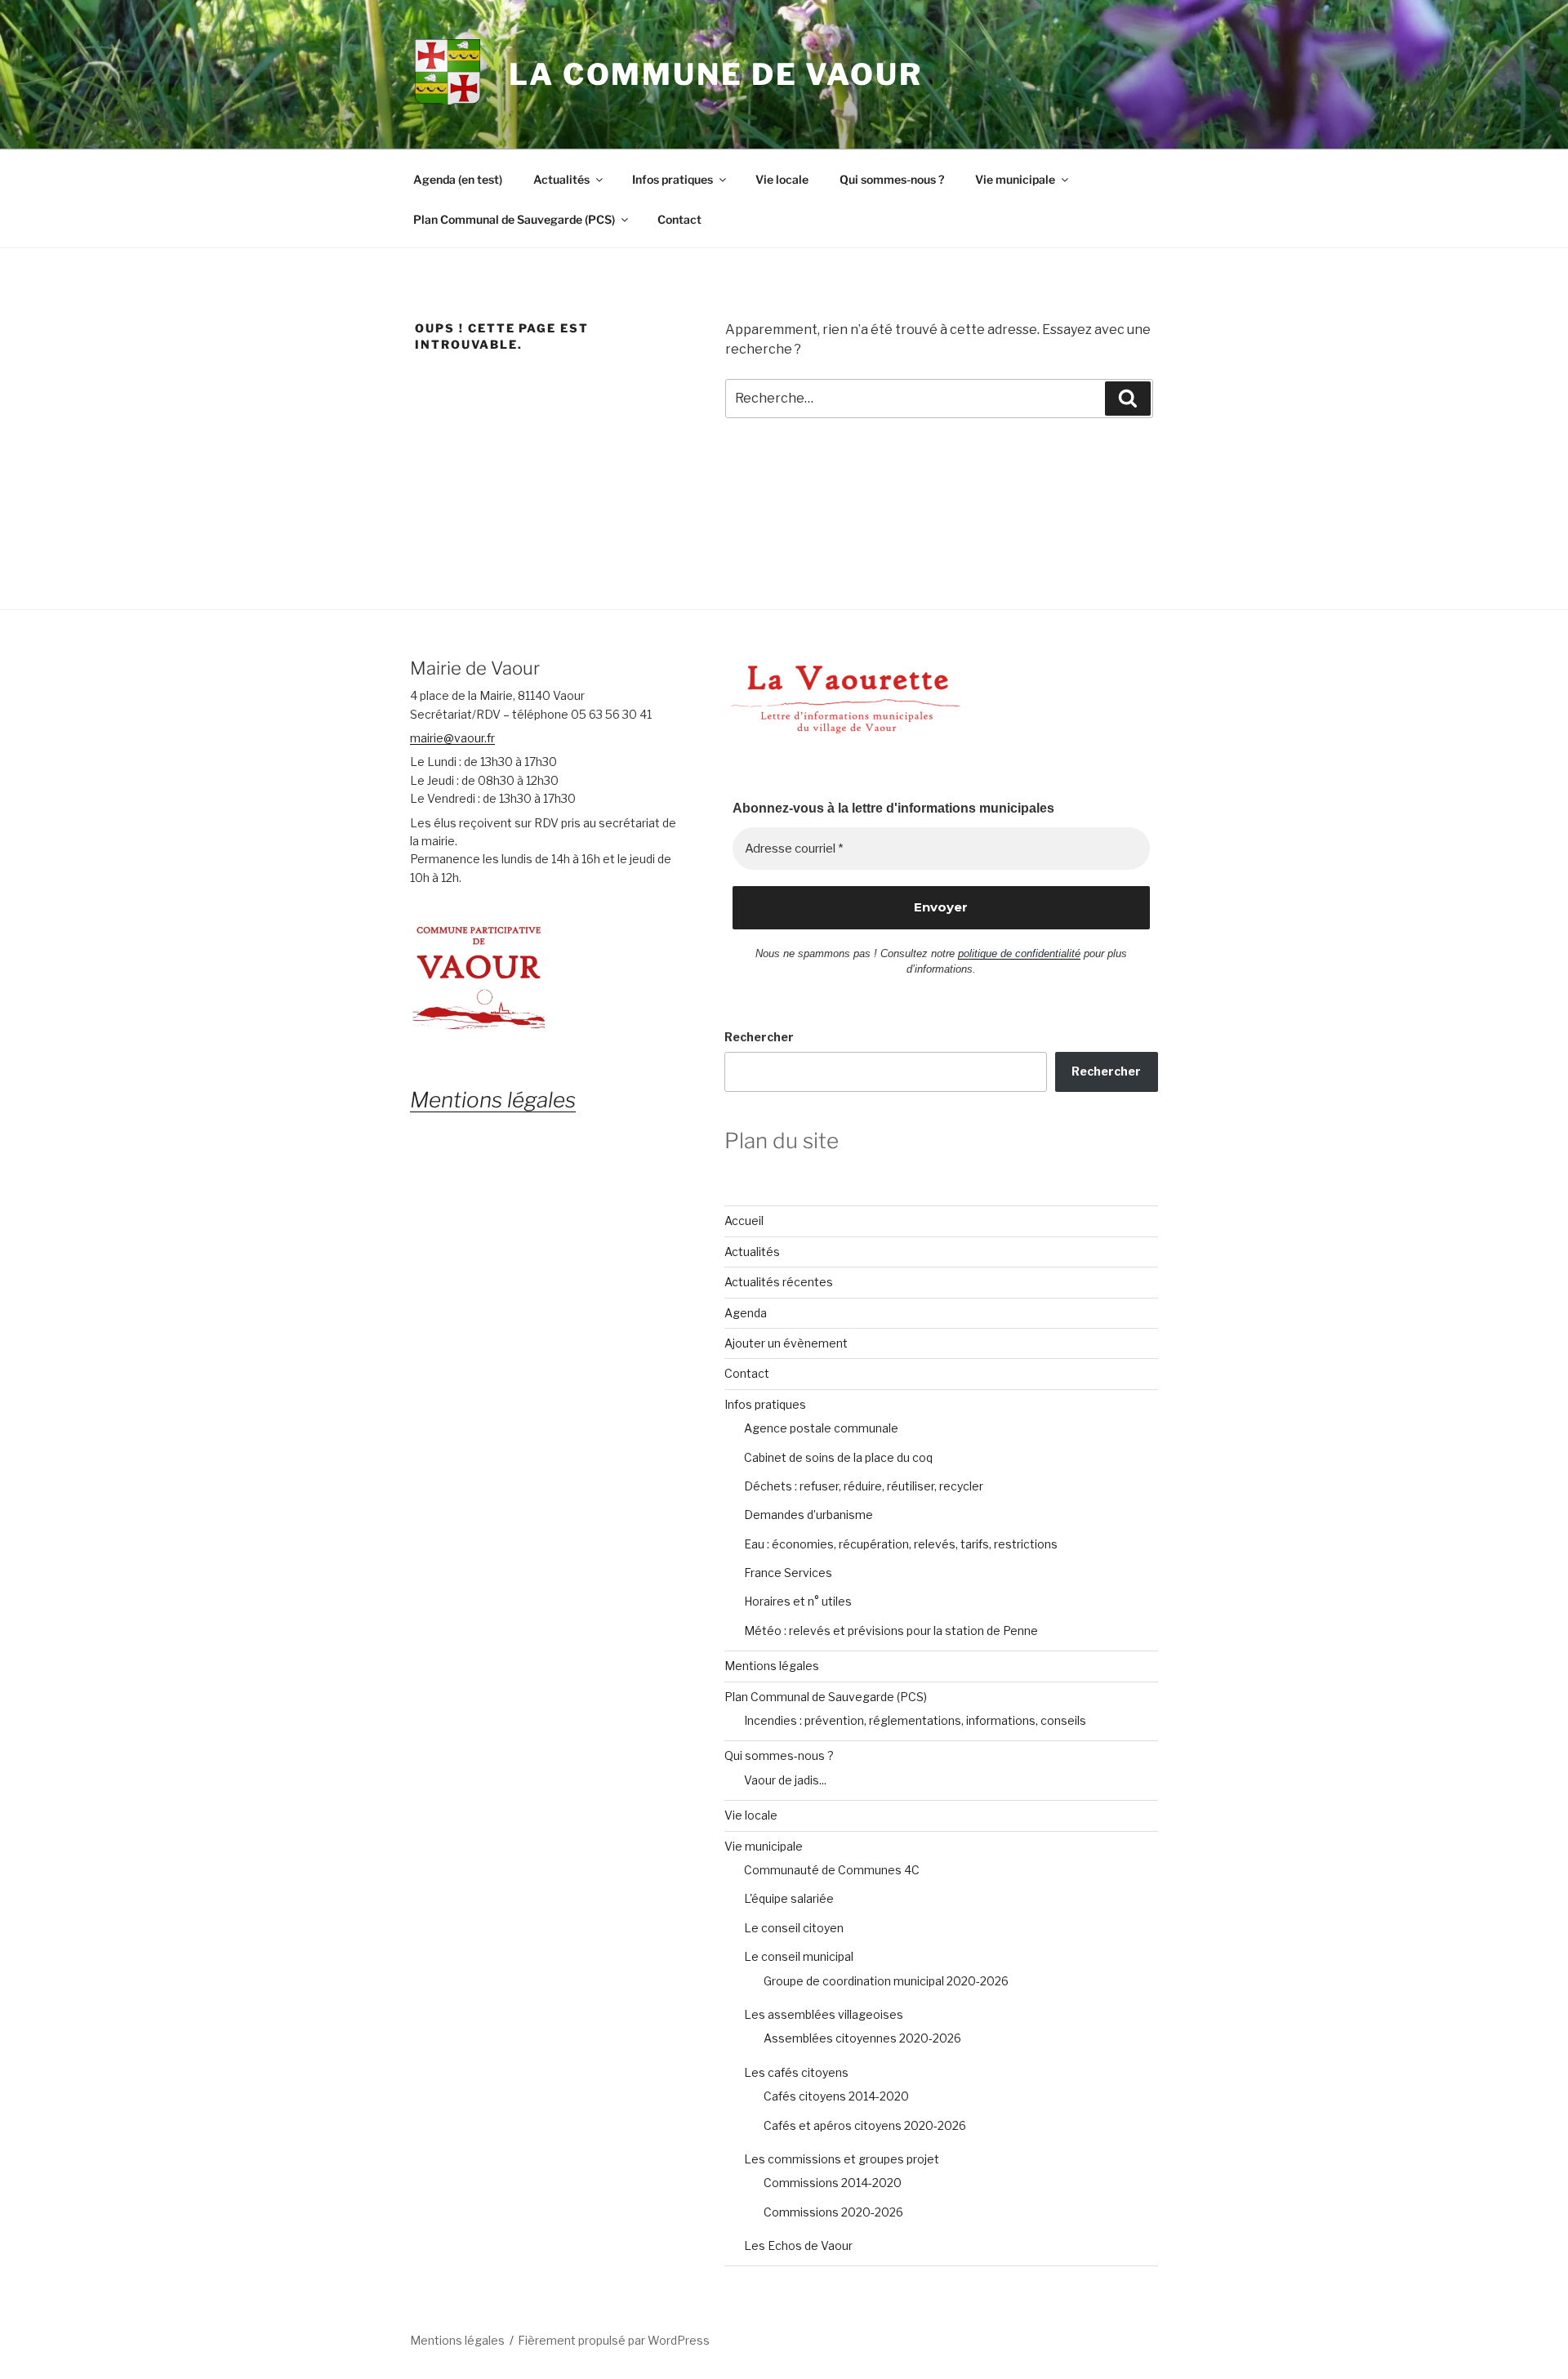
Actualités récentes (779, 1282)
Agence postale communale (821, 1428)
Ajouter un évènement (786, 1343)
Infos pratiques (673, 179)
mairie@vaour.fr (452, 738)
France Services (788, 1573)
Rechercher (759, 1037)
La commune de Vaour (716, 74)
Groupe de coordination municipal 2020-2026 (886, 1981)
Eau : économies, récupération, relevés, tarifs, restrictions (901, 1544)
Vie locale (782, 179)
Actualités (561, 179)
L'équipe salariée (789, 1898)
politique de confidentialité (1019, 953)
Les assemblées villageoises (824, 2014)
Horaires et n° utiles (798, 1601)
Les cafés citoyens (796, 2072)
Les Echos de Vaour (798, 2245)
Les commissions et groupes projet (842, 2159)
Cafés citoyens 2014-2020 (836, 2096)
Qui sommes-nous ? (892, 179)
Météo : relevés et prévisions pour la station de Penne (891, 1631)
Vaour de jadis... (785, 1780)
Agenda (746, 1313)
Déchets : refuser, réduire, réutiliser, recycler (864, 1486)
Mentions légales (772, 1666)
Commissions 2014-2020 (833, 2183)
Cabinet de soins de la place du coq (838, 1457)
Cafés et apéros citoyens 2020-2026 (865, 2125)
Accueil (744, 1221)
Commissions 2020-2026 (833, 2212)
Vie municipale (1015, 179)
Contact (679, 219)
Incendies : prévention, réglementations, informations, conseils (915, 1720)
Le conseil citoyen (794, 1928)
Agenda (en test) (458, 179)
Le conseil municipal (799, 1956)
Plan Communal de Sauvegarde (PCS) (514, 219)
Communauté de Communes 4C (832, 1870)
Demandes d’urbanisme (808, 1515)
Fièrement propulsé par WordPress (614, 2340)
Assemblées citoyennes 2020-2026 (862, 2038)
